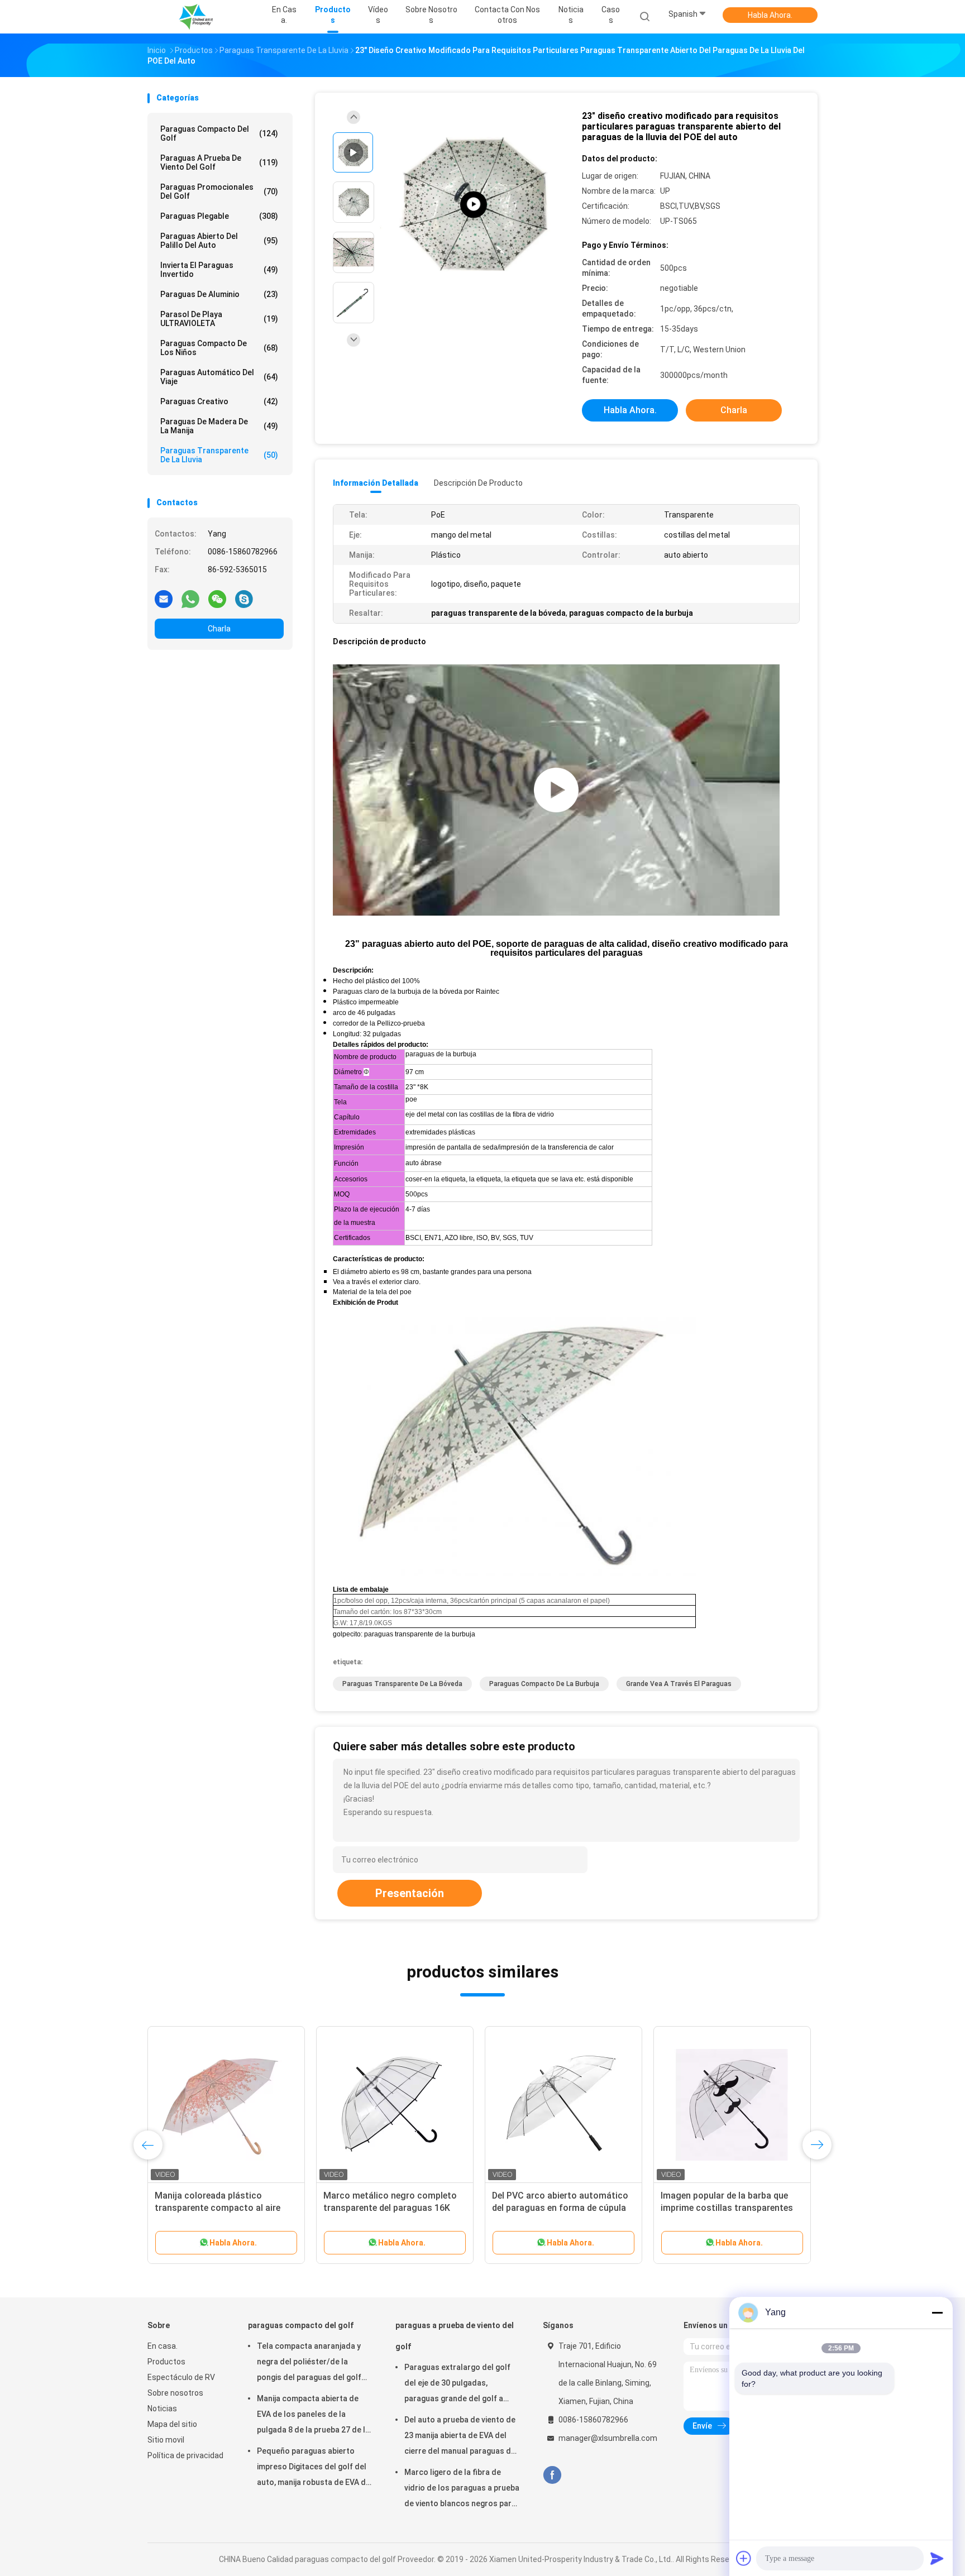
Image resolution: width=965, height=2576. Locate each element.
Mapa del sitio (172, 2424)
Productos (166, 2362)
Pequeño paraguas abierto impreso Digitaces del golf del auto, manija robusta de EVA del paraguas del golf (315, 2468)
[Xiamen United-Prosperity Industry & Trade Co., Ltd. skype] (244, 598)
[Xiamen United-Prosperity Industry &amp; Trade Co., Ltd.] (197, 17)
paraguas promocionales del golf (219, 191)
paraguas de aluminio (219, 294)
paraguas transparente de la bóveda (402, 1684)
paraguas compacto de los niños (219, 348)
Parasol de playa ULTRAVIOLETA (219, 319)
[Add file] (744, 2558)
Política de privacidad (185, 2455)
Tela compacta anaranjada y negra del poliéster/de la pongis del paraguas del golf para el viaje (309, 2363)
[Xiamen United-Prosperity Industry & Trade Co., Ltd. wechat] (217, 598)
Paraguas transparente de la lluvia (219, 455)
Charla (219, 629)
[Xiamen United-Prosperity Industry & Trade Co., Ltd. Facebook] (552, 2475)
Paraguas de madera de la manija (219, 426)
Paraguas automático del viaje (219, 377)
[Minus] (937, 2312)
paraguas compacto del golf (219, 133)
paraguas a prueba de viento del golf (219, 162)
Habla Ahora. (770, 15)
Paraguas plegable (219, 216)
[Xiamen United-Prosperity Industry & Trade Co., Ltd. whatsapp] (190, 598)
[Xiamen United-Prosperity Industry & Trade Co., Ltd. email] (164, 598)
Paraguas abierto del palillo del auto (219, 241)
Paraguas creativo (219, 401)
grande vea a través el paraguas (679, 1684)
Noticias (162, 2409)
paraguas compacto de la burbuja (544, 1684)
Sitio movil (166, 2440)
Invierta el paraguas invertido (219, 270)
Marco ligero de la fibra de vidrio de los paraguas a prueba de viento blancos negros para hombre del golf (462, 2489)
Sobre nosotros (175, 2393)
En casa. (163, 2346)
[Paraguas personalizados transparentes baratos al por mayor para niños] (474, 205)
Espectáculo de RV (181, 2377)
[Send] (937, 2558)
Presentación (410, 1893)
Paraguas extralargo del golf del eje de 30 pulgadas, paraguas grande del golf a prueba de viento (457, 2385)
